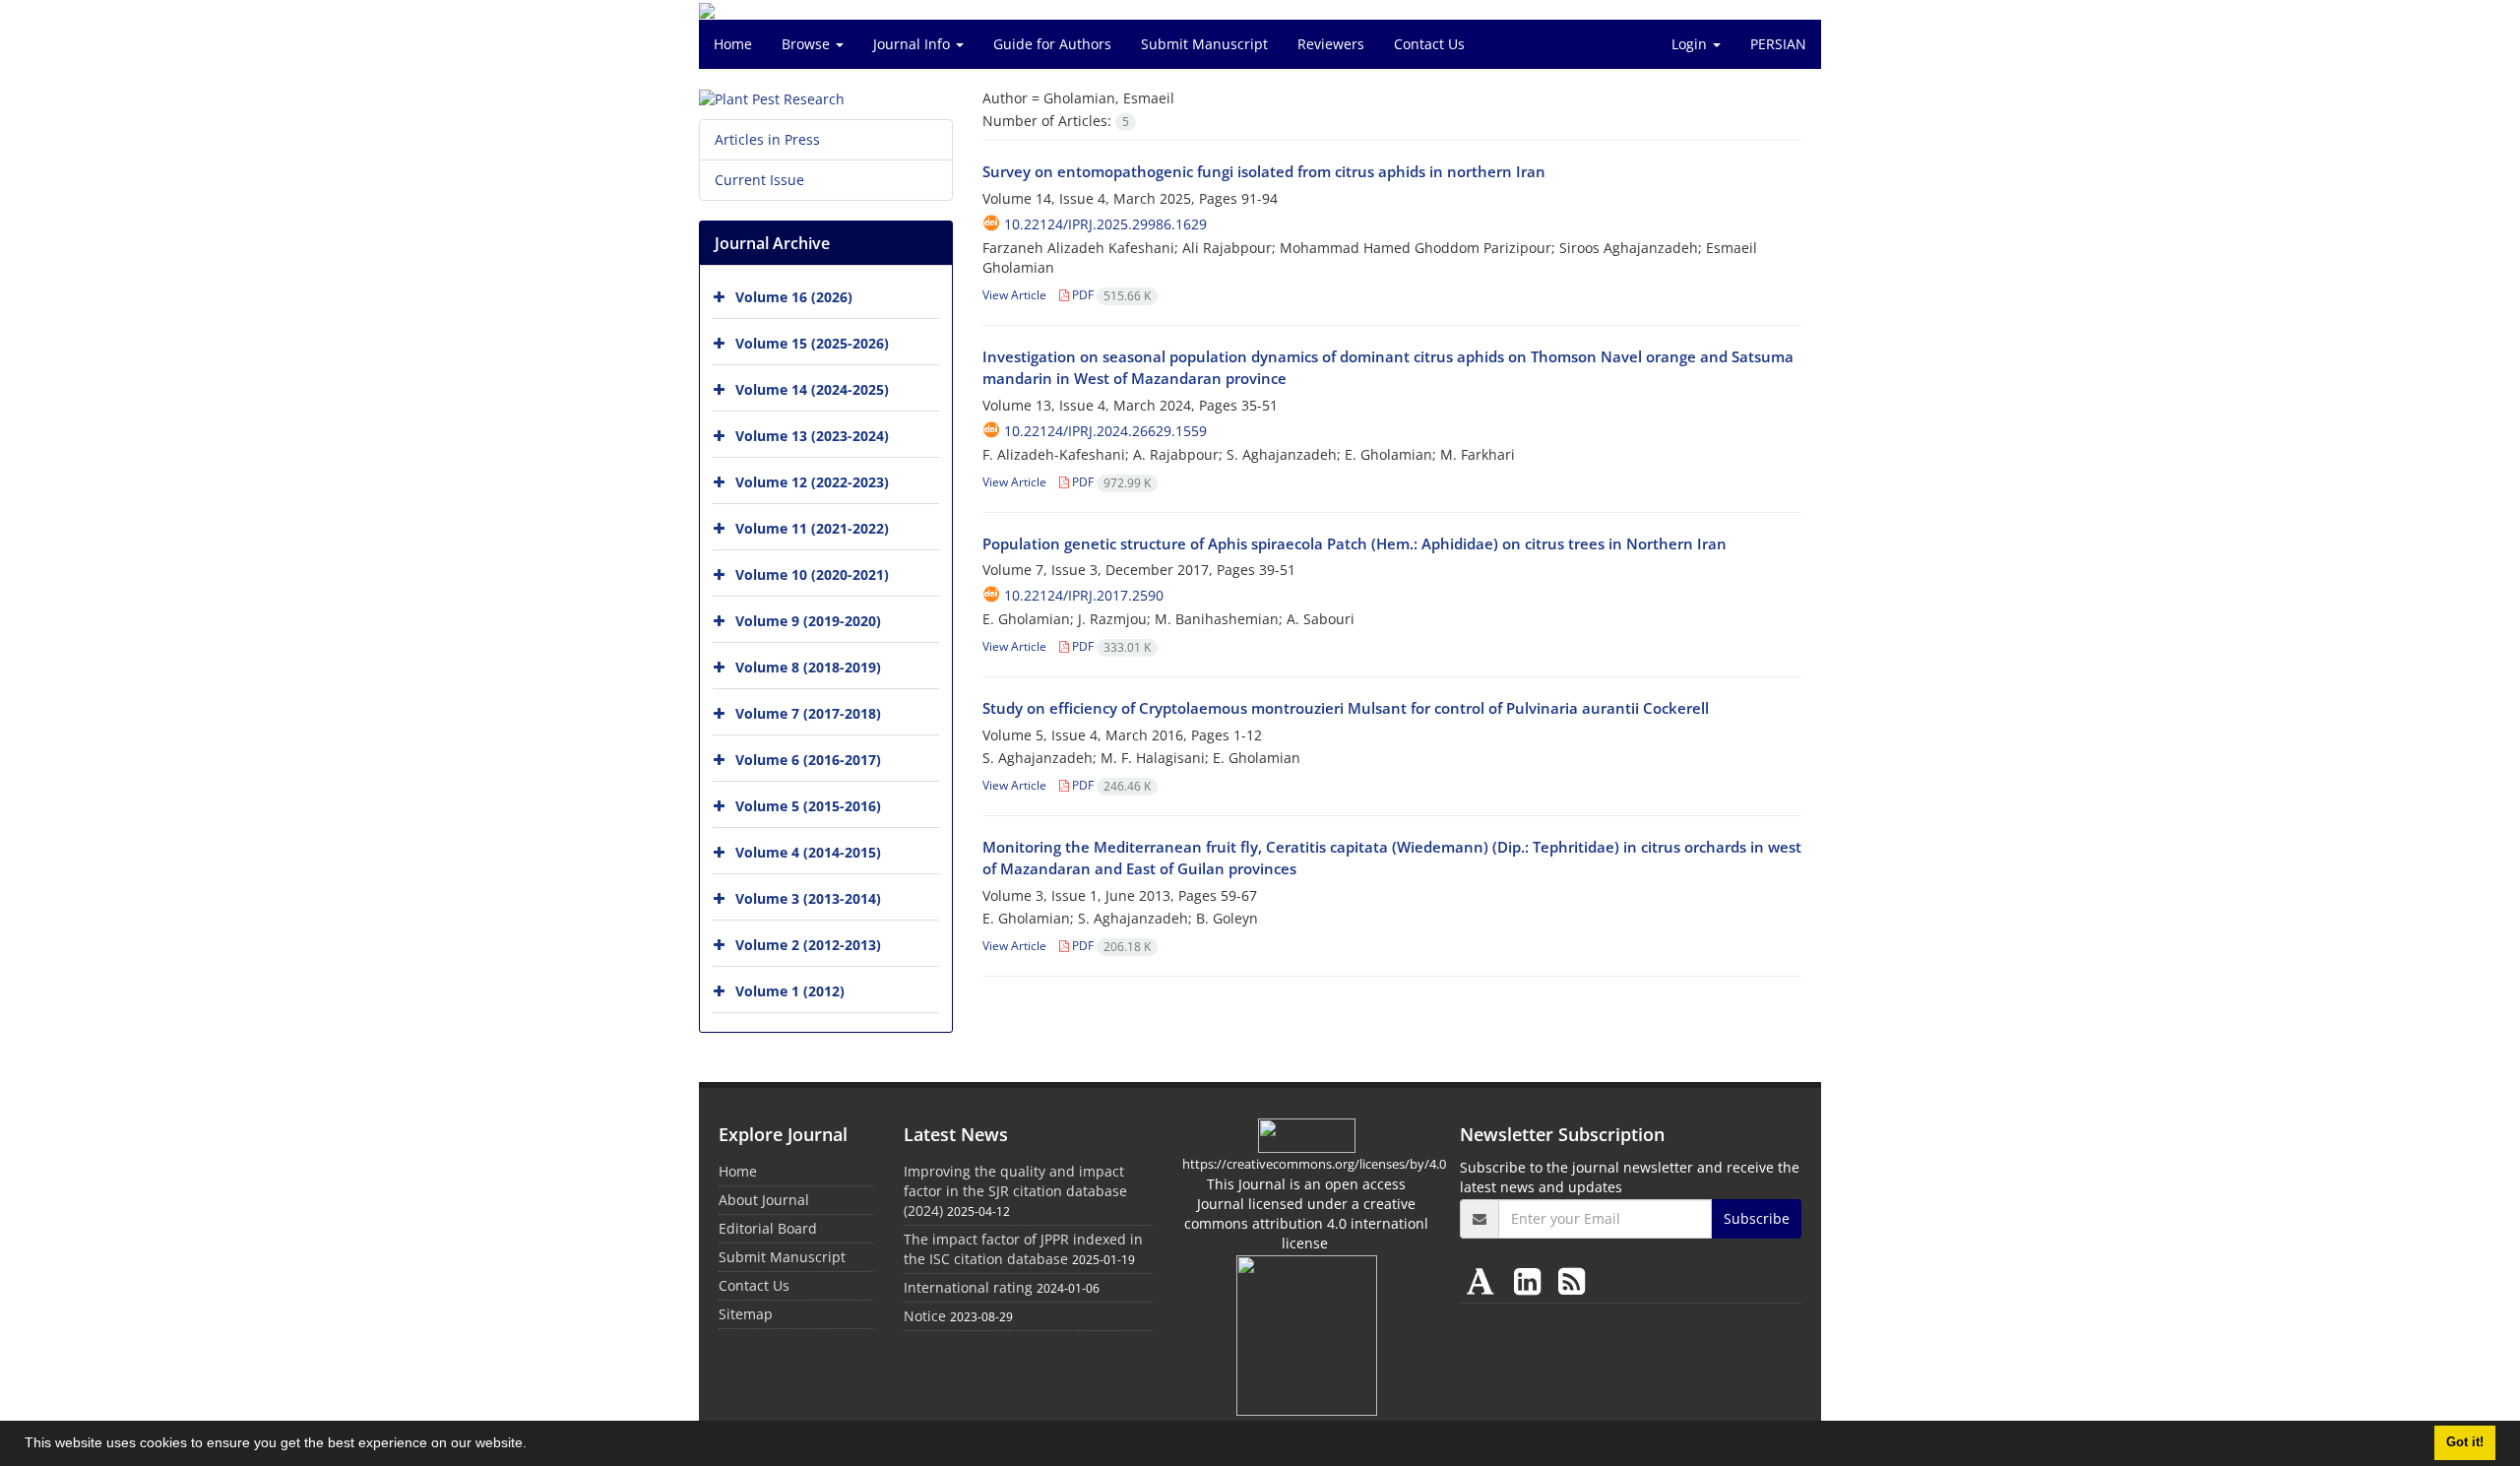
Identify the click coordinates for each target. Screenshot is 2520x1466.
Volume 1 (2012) (790, 991)
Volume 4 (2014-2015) (808, 852)
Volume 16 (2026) (794, 297)
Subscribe (1757, 1218)
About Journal (764, 1200)
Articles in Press (767, 139)
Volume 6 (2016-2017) (808, 760)
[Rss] (1572, 1280)
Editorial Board (768, 1228)
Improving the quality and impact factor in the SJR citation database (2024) (1015, 1191)
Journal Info (913, 44)
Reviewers (1331, 44)
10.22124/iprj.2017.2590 (1084, 595)
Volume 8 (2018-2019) (808, 667)
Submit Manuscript (1204, 44)
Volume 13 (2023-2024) (812, 436)
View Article (1014, 295)
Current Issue (759, 180)
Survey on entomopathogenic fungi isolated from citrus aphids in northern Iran (1264, 171)
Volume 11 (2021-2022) (812, 528)
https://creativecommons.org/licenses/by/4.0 (1314, 1164)
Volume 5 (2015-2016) (808, 806)
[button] (534, 1445)
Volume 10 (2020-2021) (812, 574)
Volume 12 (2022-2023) (812, 482)
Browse (808, 44)
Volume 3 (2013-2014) (808, 898)
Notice (925, 1316)
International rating (968, 1287)
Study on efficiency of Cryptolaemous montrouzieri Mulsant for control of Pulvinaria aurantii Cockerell (1346, 708)
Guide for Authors (1052, 44)
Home (733, 44)
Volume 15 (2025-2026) (812, 343)
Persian (1778, 44)
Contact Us (1429, 44)
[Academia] (1484, 1280)
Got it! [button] (2465, 1442)
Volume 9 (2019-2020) (808, 621)
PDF (1110, 295)
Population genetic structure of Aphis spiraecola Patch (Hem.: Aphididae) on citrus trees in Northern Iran (1354, 543)
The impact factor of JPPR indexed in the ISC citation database (1023, 1249)
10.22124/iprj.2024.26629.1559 (1105, 431)
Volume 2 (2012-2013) (808, 945)
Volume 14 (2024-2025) (812, 389)
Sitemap (746, 1314)
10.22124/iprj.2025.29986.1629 (1105, 224)
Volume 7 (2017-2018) (808, 713)
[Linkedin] (1531, 1280)
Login (1691, 44)
